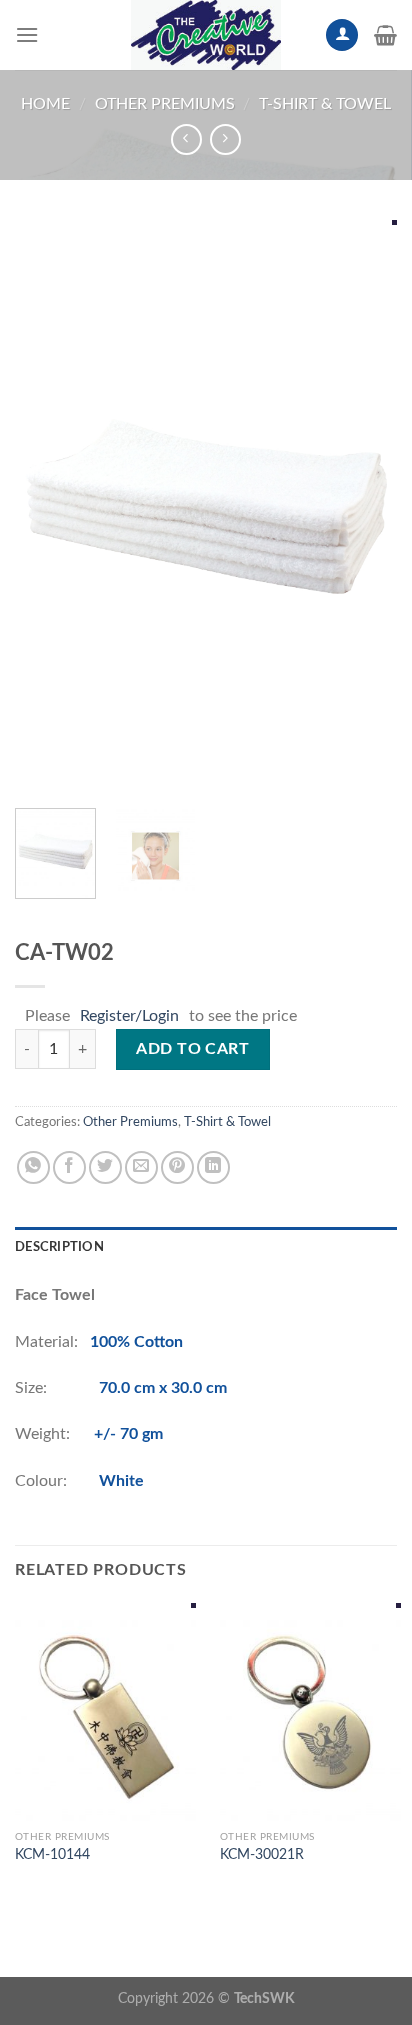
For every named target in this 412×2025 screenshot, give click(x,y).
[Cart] (385, 35)
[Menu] (27, 34)
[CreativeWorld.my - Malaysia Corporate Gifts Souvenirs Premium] (206, 35)
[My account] (342, 35)
